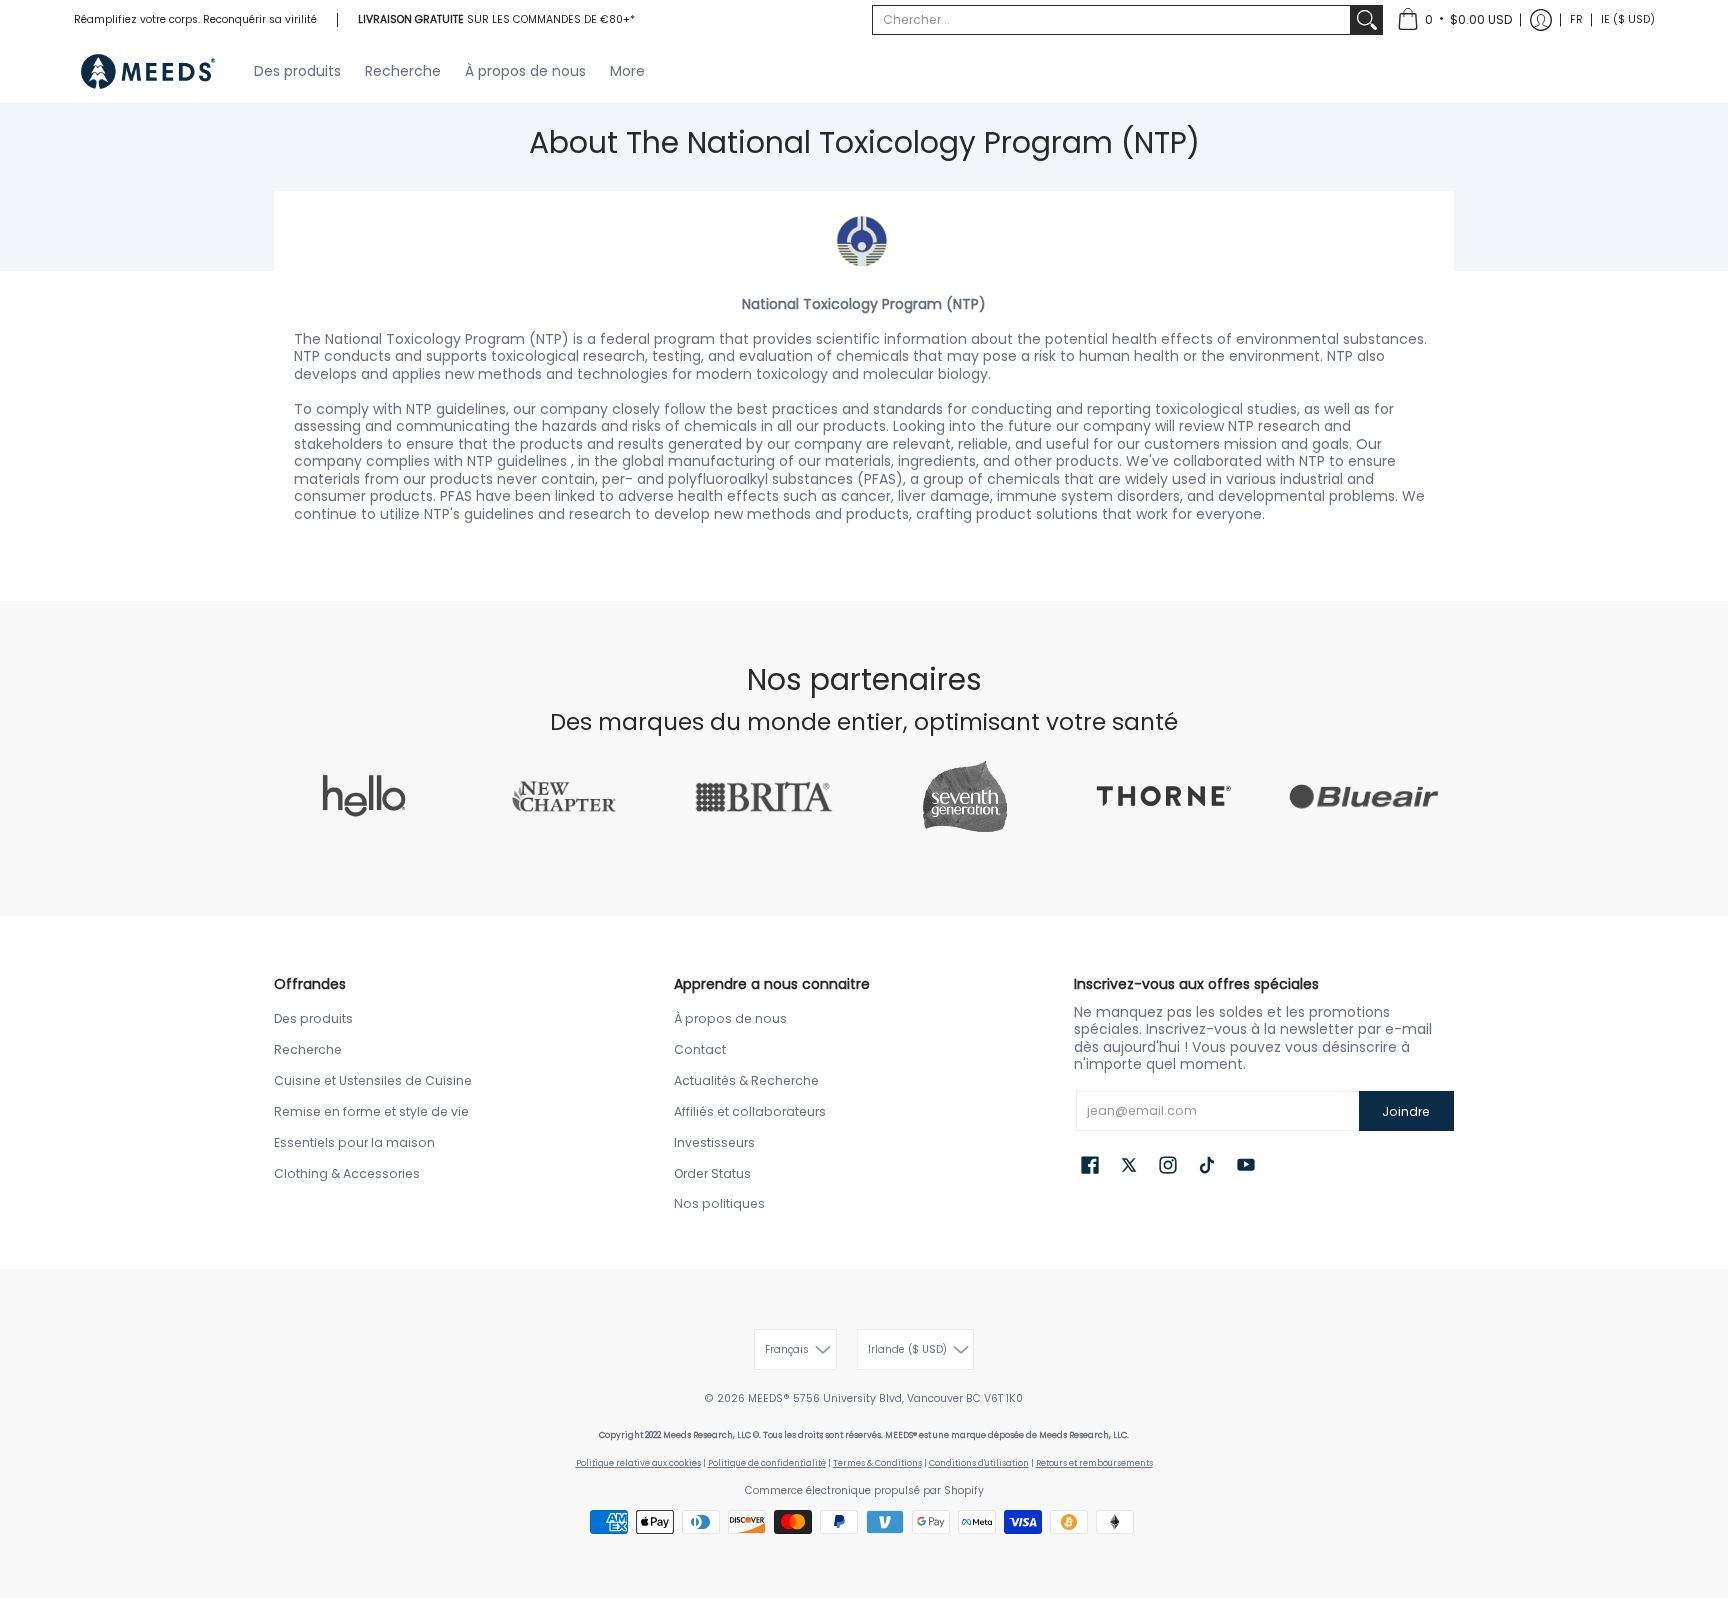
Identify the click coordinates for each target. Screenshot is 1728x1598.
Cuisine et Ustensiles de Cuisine (373, 1080)
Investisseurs (714, 1142)
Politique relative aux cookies (638, 1463)
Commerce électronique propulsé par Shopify (864, 1490)
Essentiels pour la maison (354, 1142)
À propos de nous (730, 1018)
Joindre (1406, 1111)
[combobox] (1111, 20)
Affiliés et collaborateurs (750, 1111)
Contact (700, 1049)
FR (1576, 19)
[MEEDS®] (149, 71)
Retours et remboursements (1094, 1463)
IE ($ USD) (1628, 19)
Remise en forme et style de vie (371, 1111)
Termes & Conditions (877, 1463)
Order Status (712, 1173)
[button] (1454, 20)
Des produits (313, 1018)
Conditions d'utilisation (979, 1463)
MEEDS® (769, 1398)
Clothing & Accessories (347, 1173)
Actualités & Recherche (746, 1080)
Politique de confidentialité (767, 1463)
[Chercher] (1367, 20)
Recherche (308, 1049)
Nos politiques (719, 1203)
